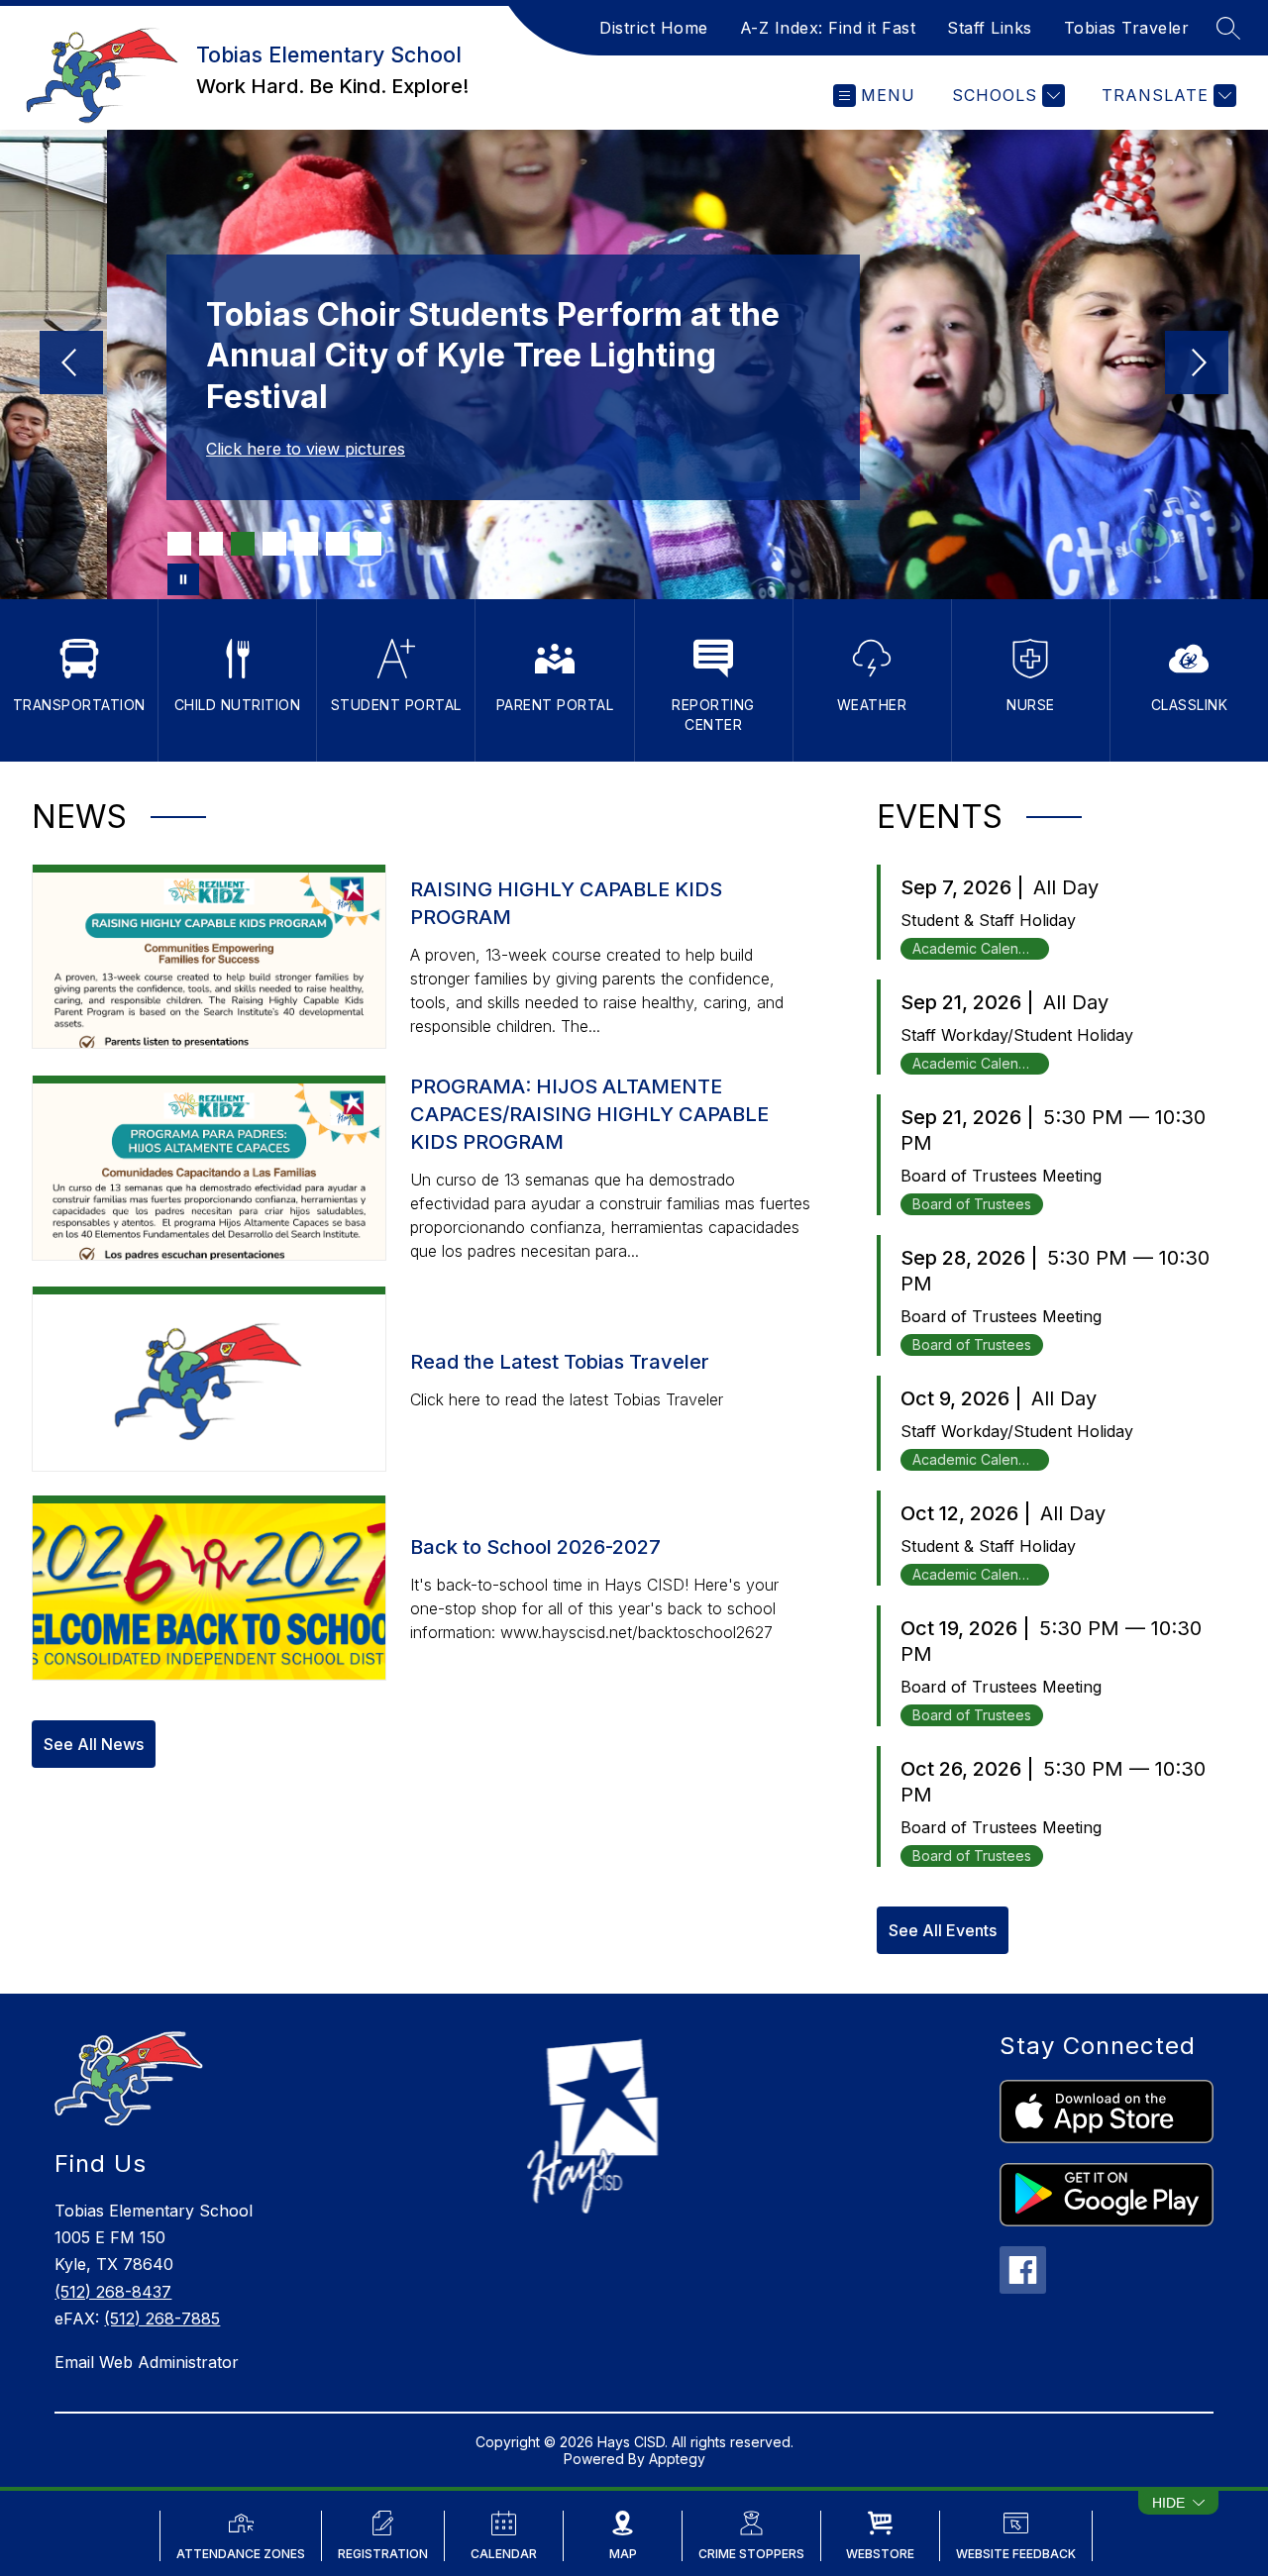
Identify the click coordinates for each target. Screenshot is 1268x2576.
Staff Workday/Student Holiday (1017, 1035)
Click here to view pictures (306, 449)
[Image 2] (211, 544)
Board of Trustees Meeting (1001, 1176)
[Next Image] (1197, 364)
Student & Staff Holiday (988, 920)
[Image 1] (179, 544)
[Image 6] (338, 544)
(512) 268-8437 (113, 2292)
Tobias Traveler (1127, 28)
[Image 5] (306, 544)
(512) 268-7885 (162, 2318)
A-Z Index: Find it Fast (828, 28)
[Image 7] (370, 544)
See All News (94, 1744)
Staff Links (990, 28)
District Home (654, 28)
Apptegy (677, 2459)
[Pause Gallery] (183, 579)
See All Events (943, 1930)
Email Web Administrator (147, 2362)
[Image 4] (274, 544)
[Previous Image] (71, 364)
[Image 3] (243, 544)
